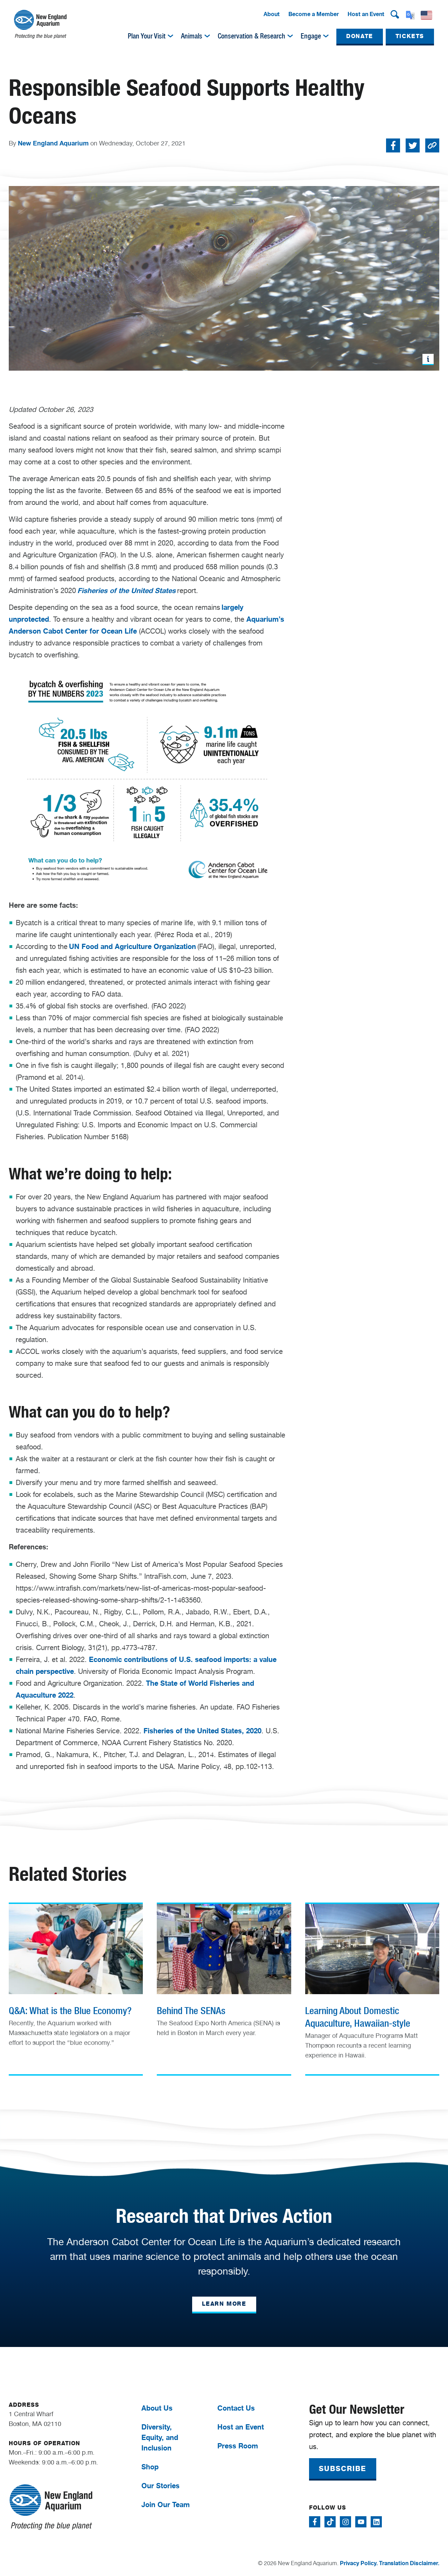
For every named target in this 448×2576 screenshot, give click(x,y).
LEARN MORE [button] (224, 2304)
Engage (311, 36)
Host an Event (366, 14)
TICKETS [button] (410, 36)
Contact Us (236, 2408)
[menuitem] (272, 14)
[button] (395, 14)
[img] (170, 36)
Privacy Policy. (359, 2563)
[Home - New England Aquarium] (40, 24)
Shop (150, 2467)
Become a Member (314, 14)
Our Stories (160, 2486)
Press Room (238, 2446)
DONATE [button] (360, 36)
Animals (192, 36)
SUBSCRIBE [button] (343, 2469)
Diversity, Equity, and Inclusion (160, 2437)
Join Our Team (166, 2504)
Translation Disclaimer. (409, 2563)
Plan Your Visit (147, 36)
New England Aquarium (53, 143)
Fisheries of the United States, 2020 (202, 1731)
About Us (157, 2408)
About (272, 14)
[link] (76, 1980)
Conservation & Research (251, 36)
